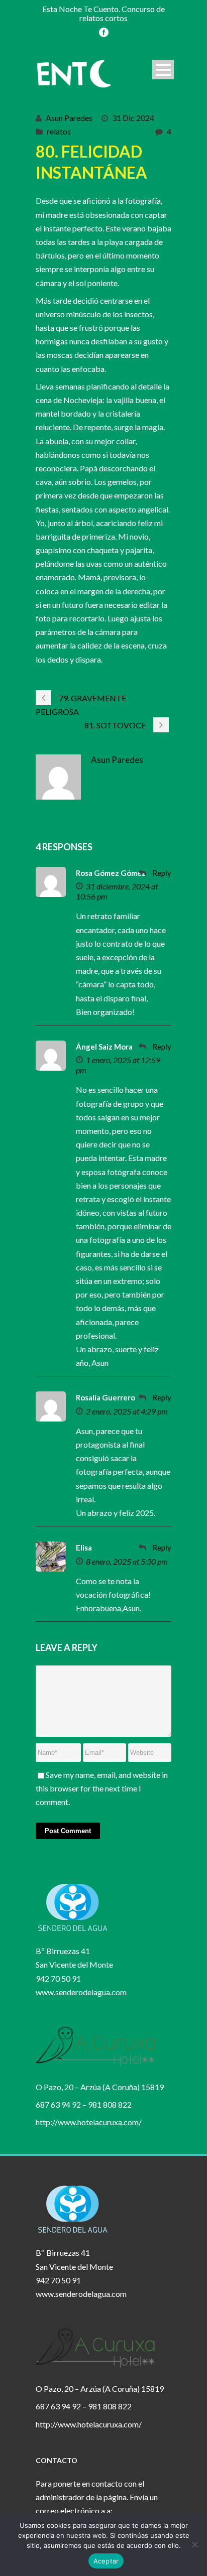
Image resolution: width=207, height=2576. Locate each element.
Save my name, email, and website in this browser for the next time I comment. (102, 1788)
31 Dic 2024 (133, 118)
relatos (59, 131)
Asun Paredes (69, 118)
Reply (162, 873)
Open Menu (163, 70)
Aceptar (106, 2561)
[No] (194, 2544)
